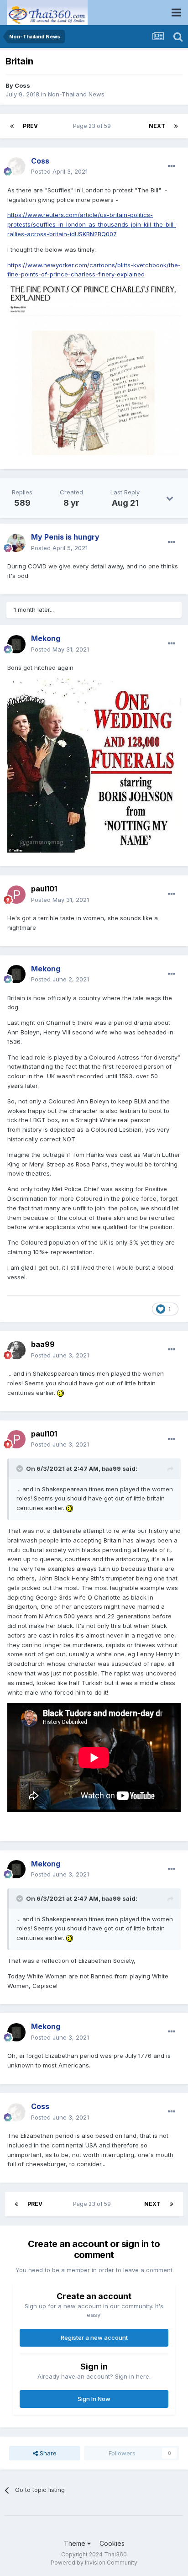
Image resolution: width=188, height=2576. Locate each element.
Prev (30, 126)
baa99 (43, 1344)
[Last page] (176, 126)
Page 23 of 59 (93, 126)
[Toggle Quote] (21, 1468)
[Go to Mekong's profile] (16, 644)
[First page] (12, 126)
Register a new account (94, 2337)
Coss (22, 85)
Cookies (112, 2543)
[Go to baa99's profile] (16, 1350)
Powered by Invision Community (94, 2563)
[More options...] (172, 166)
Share (47, 2453)
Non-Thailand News (76, 94)
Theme (76, 2543)
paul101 (44, 889)
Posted (59, 171)
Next (157, 126)
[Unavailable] (94, 370)
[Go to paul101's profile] (16, 895)
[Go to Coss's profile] (16, 166)
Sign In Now (94, 2399)
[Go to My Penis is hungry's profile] (16, 543)
